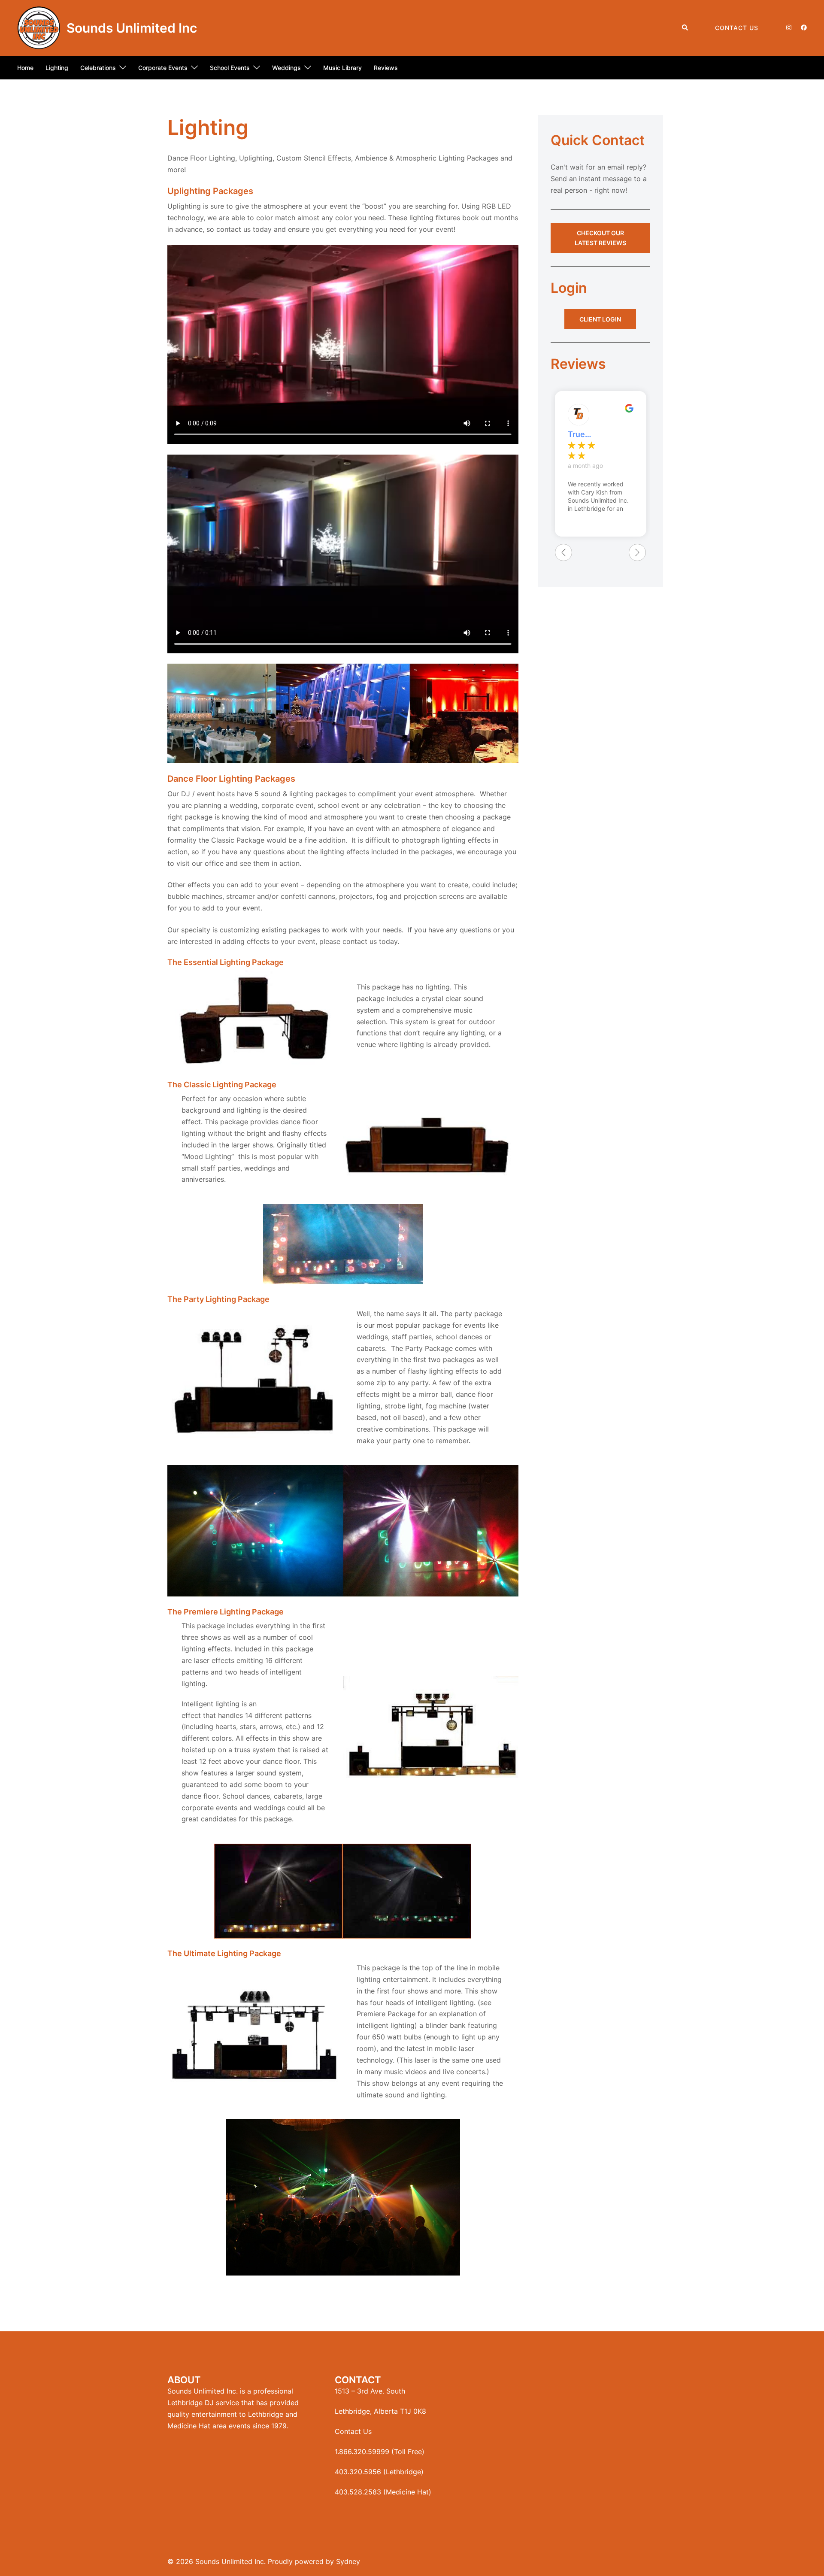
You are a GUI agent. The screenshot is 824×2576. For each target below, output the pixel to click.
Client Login (600, 319)
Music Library (342, 68)
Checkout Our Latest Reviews (600, 238)
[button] (685, 28)
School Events (230, 68)
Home (25, 68)
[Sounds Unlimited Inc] (39, 28)
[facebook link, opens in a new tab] (803, 27)
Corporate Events (163, 68)
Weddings (286, 68)
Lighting (57, 68)
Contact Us (737, 28)
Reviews (386, 68)
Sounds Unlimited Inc (132, 28)
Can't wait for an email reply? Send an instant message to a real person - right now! (599, 179)
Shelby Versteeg (585, 434)
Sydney (348, 2561)
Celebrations (98, 68)
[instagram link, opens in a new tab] (788, 27)
